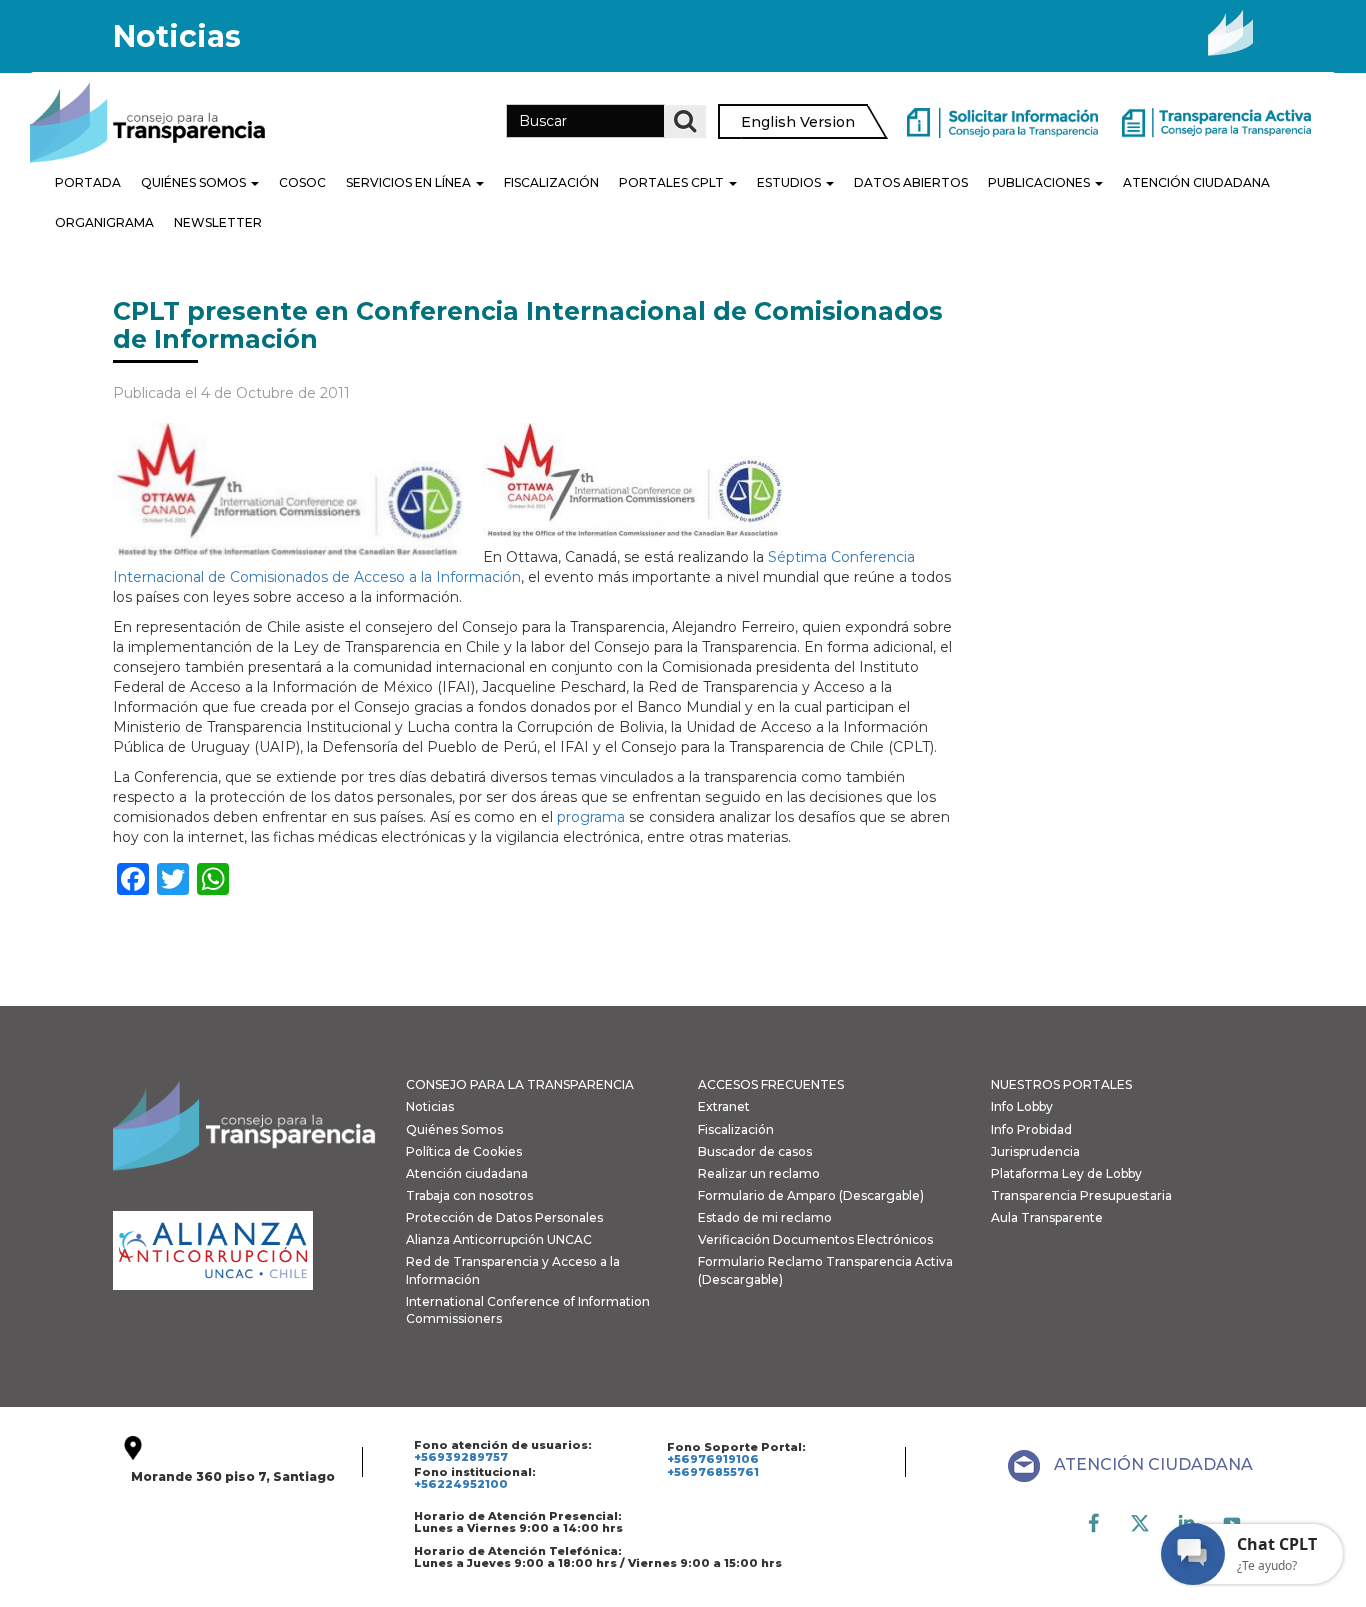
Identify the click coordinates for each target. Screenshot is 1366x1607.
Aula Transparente (1047, 1217)
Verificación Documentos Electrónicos (815, 1239)
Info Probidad (1031, 1129)
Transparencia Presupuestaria (1081, 1195)
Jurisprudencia (1035, 1151)
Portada (88, 182)
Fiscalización (551, 182)
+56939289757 (461, 1457)
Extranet (724, 1106)
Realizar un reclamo (759, 1173)
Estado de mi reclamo (765, 1217)
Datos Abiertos (911, 182)
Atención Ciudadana (1196, 182)
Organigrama (104, 222)
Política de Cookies (464, 1151)
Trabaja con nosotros (469, 1195)
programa (591, 817)
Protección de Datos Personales (504, 1217)
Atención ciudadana (467, 1173)
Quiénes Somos (195, 182)
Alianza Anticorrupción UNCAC (499, 1239)
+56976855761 (713, 1472)
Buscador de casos (755, 1151)
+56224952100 (461, 1484)
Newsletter (218, 222)
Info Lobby (1022, 1106)
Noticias (430, 1106)
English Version (798, 122)
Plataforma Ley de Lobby (1066, 1173)
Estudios (790, 182)
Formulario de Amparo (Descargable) (811, 1195)
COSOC (302, 182)
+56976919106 (713, 1459)
